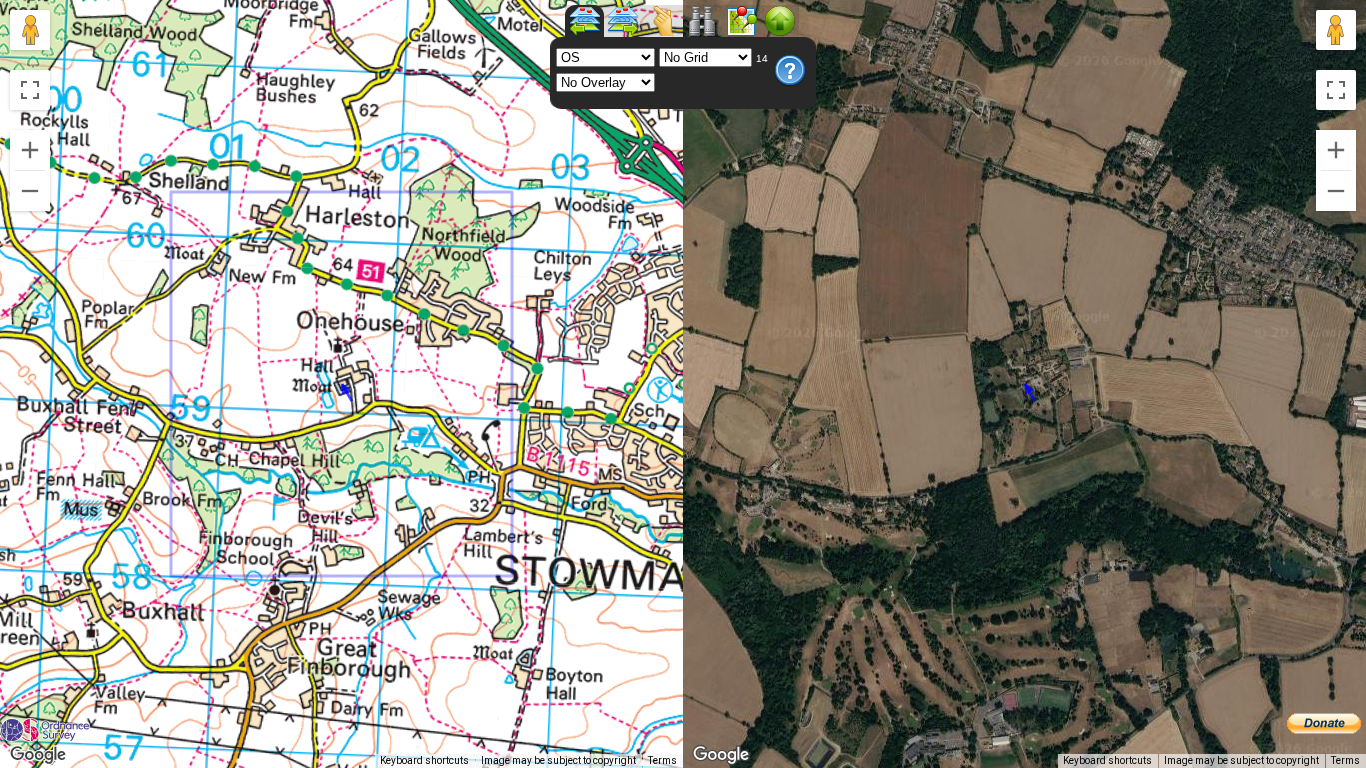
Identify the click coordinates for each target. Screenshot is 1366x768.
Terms (662, 760)
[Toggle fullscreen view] (30, 90)
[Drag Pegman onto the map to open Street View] (30, 30)
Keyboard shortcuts (424, 760)
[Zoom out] (30, 191)
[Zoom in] (30, 150)
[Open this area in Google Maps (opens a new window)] (38, 755)
